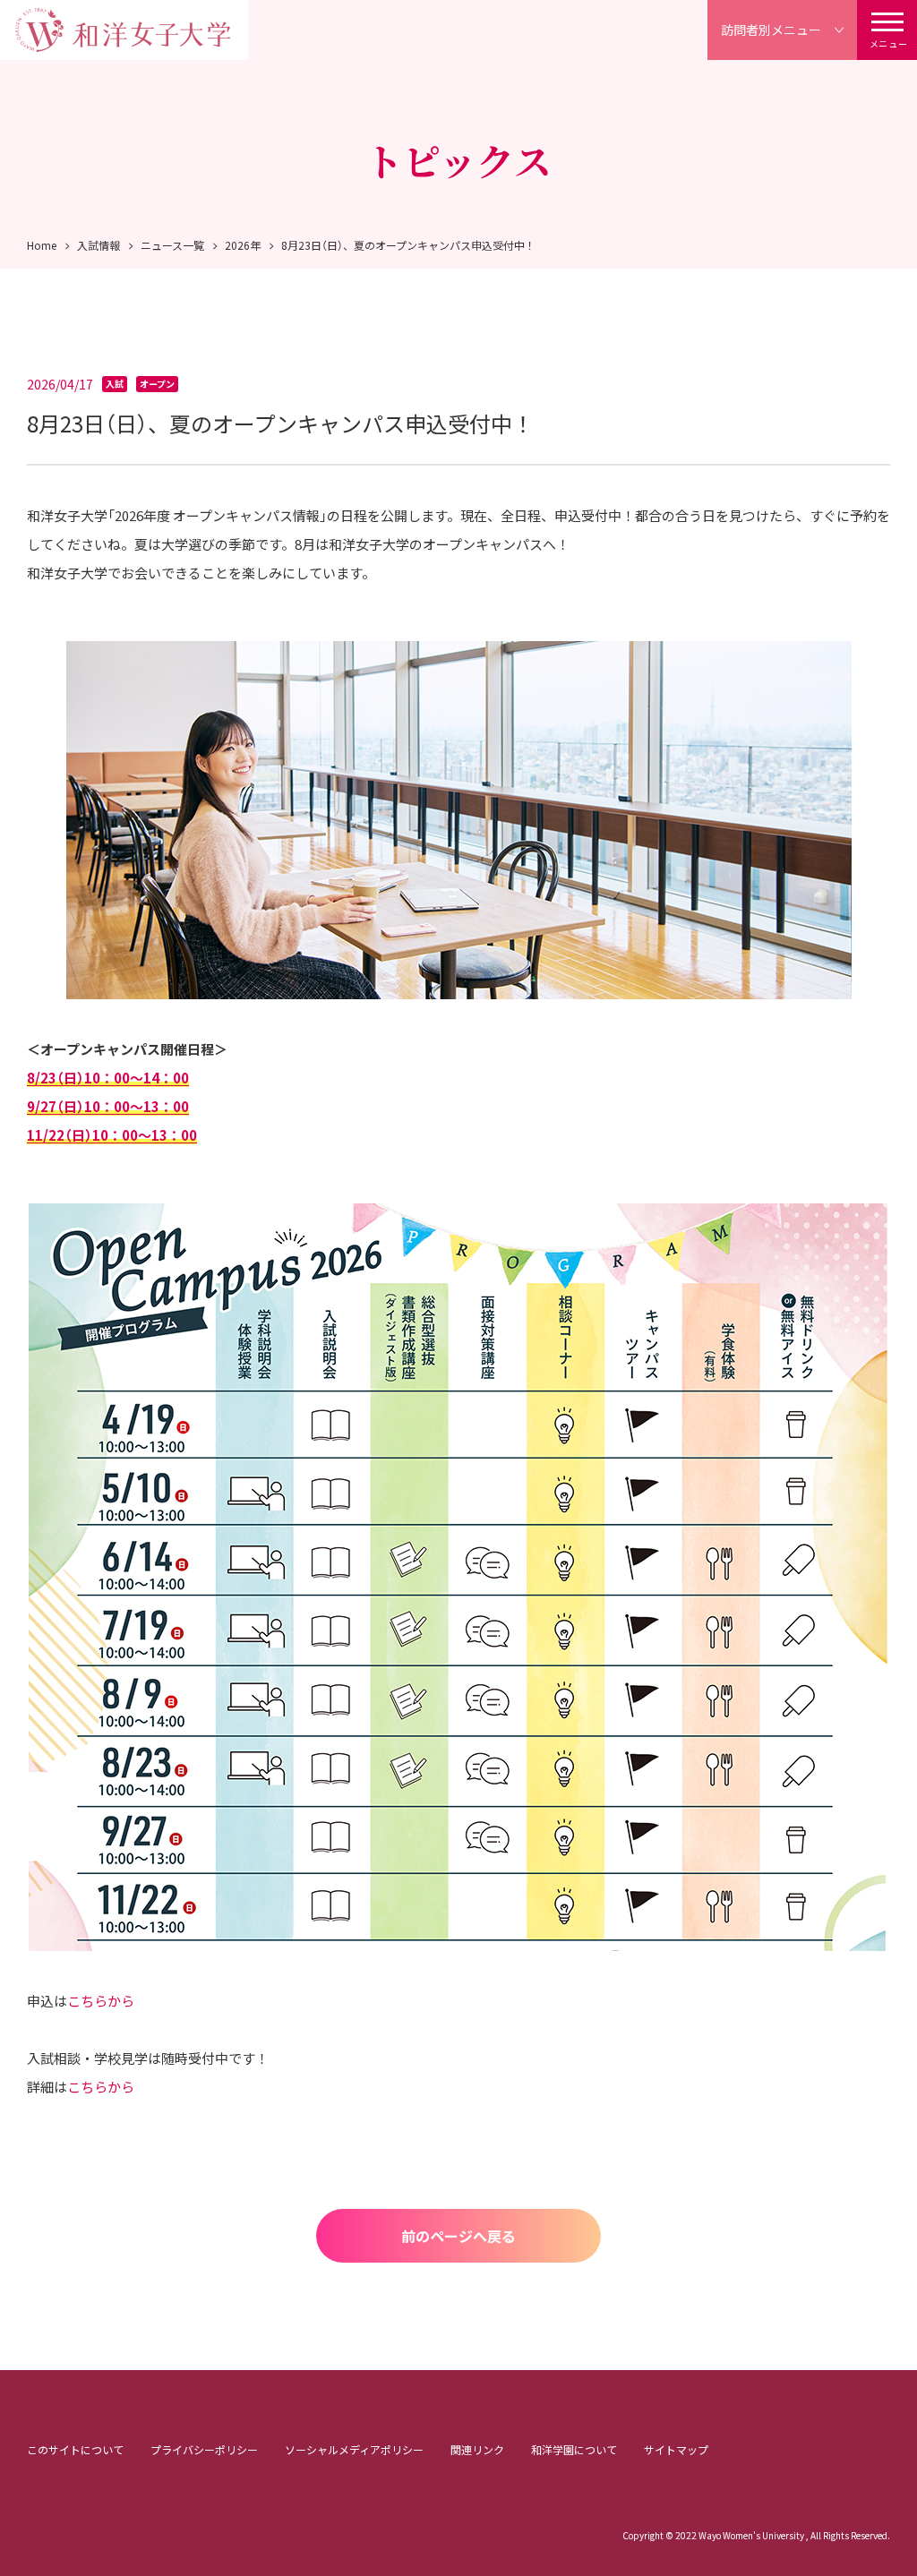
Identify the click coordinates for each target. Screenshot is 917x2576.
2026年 (243, 245)
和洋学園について (574, 2449)
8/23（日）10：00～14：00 (108, 1078)
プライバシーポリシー (204, 2449)
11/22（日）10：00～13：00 (112, 1135)
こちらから (101, 2001)
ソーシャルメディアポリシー (354, 2449)
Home (42, 245)
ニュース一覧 (172, 245)
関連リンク (477, 2449)
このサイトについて (75, 2449)
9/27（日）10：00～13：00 (108, 1106)
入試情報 (99, 245)
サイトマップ (676, 2449)
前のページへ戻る (458, 2236)
